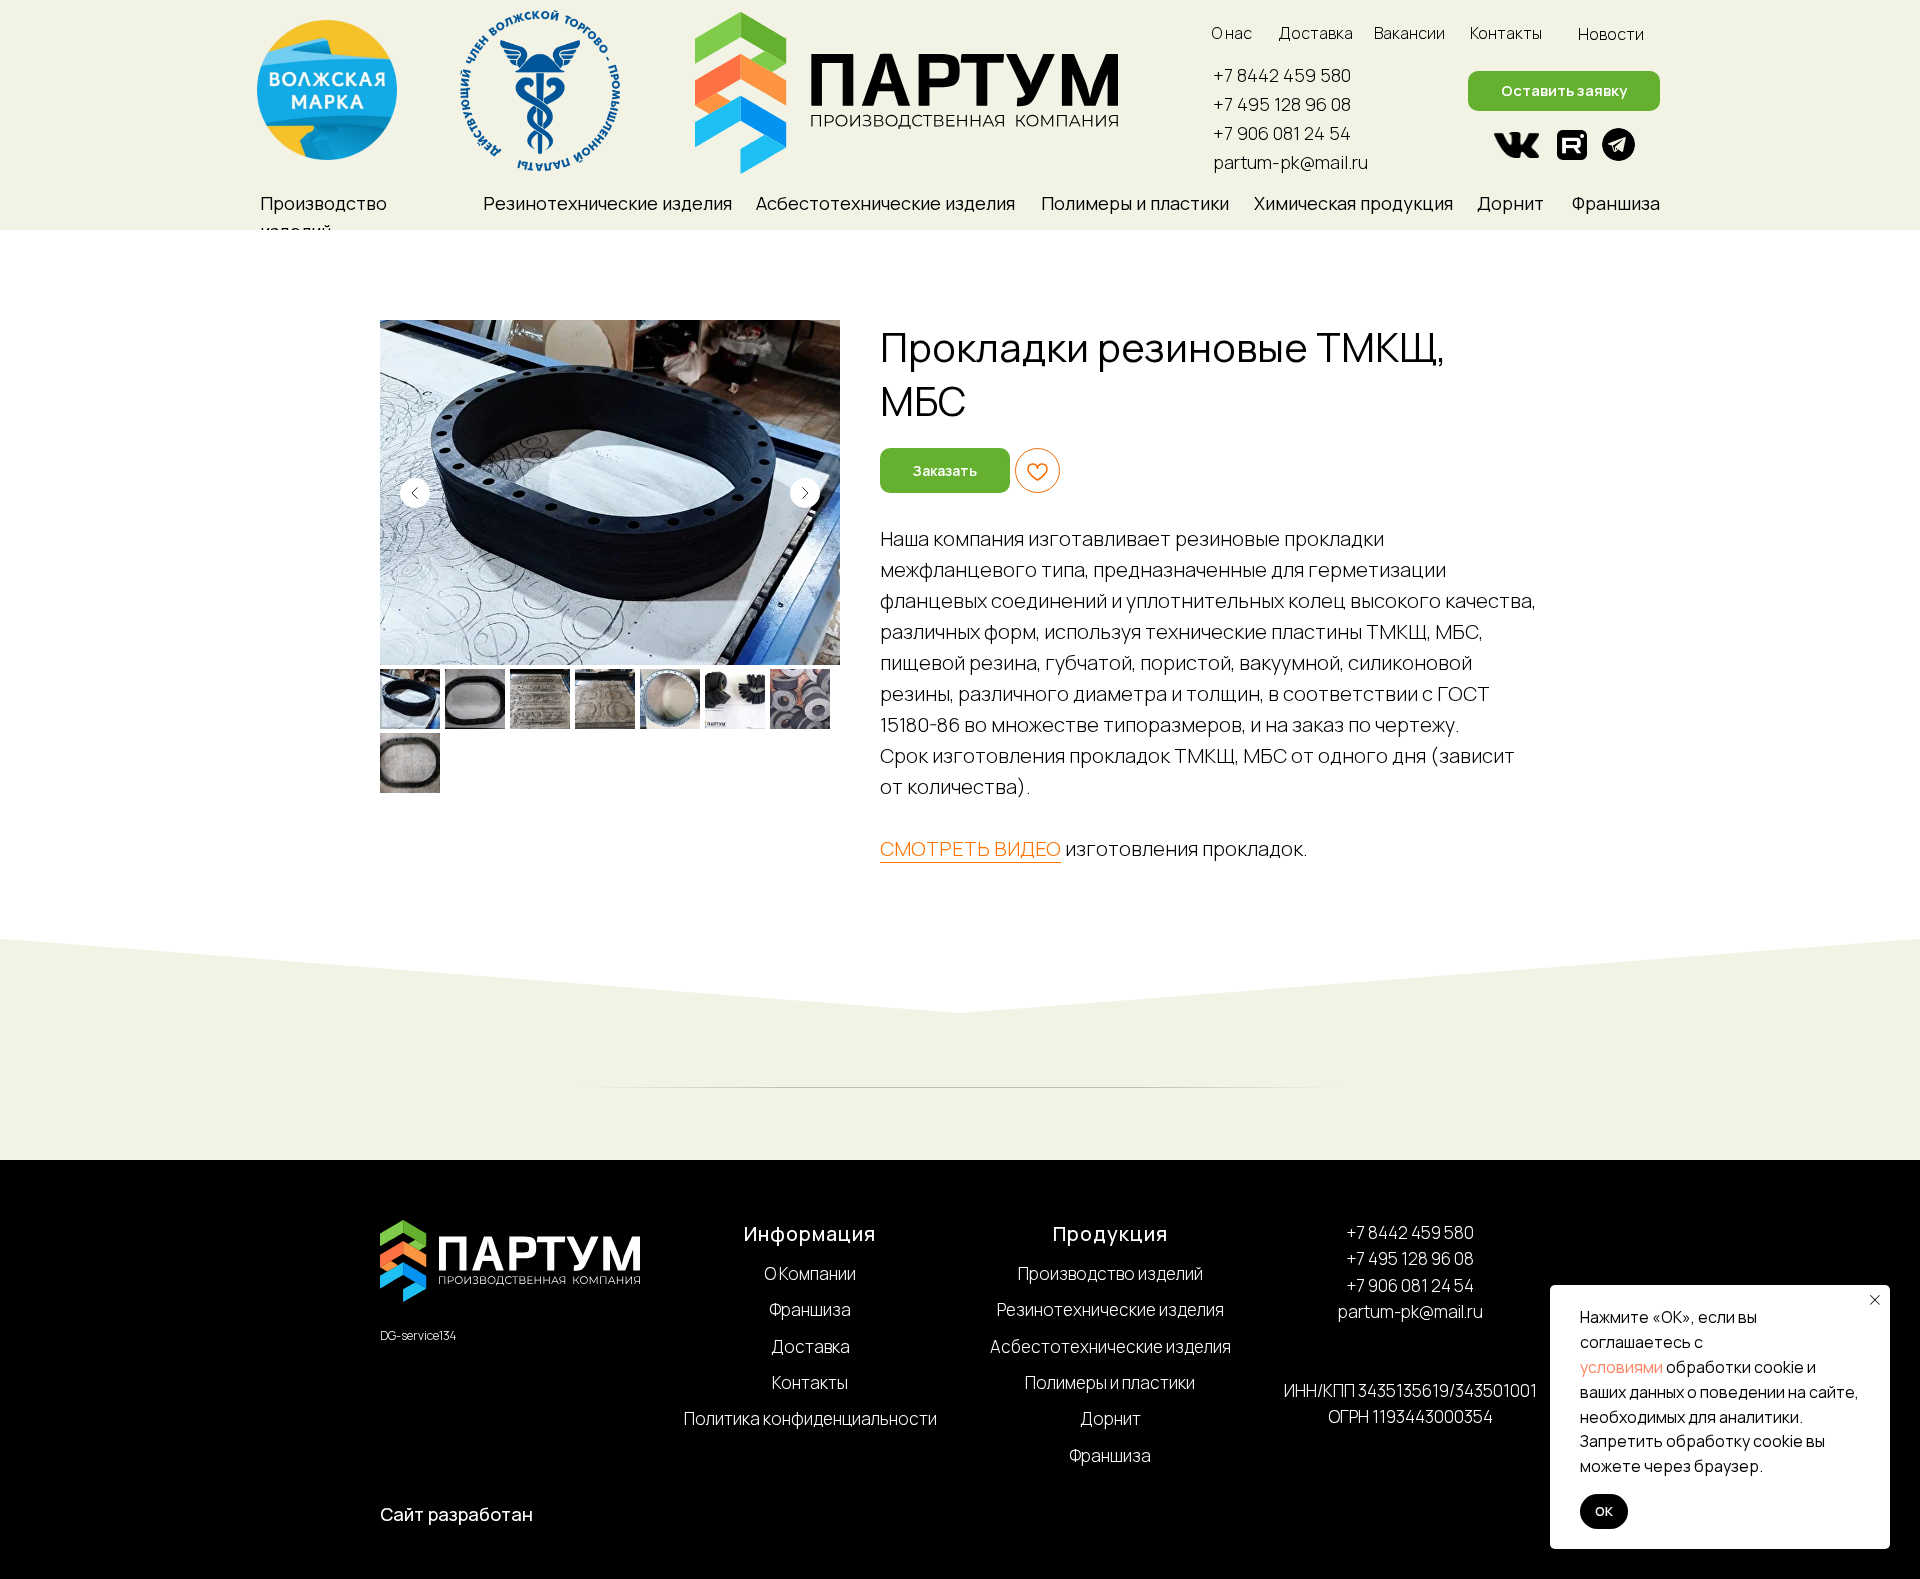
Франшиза (1616, 203)
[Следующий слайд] (805, 493)
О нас (1232, 33)
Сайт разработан (456, 1514)
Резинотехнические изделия (1110, 1309)
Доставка (1315, 33)
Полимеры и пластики (1110, 1382)
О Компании (810, 1273)
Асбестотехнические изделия (1110, 1346)
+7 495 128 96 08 (1282, 104)
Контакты (1506, 33)
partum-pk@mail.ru (1290, 162)
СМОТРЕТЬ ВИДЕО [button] (970, 848)
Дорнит (1510, 203)
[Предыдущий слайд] (415, 493)
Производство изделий (1110, 1273)
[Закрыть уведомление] (1875, 1300)
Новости (1611, 34)
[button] (1564, 91)
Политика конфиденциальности (810, 1418)
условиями (1621, 1367)
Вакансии (1409, 33)
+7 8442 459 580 (1282, 75)
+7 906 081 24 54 (1282, 133)
